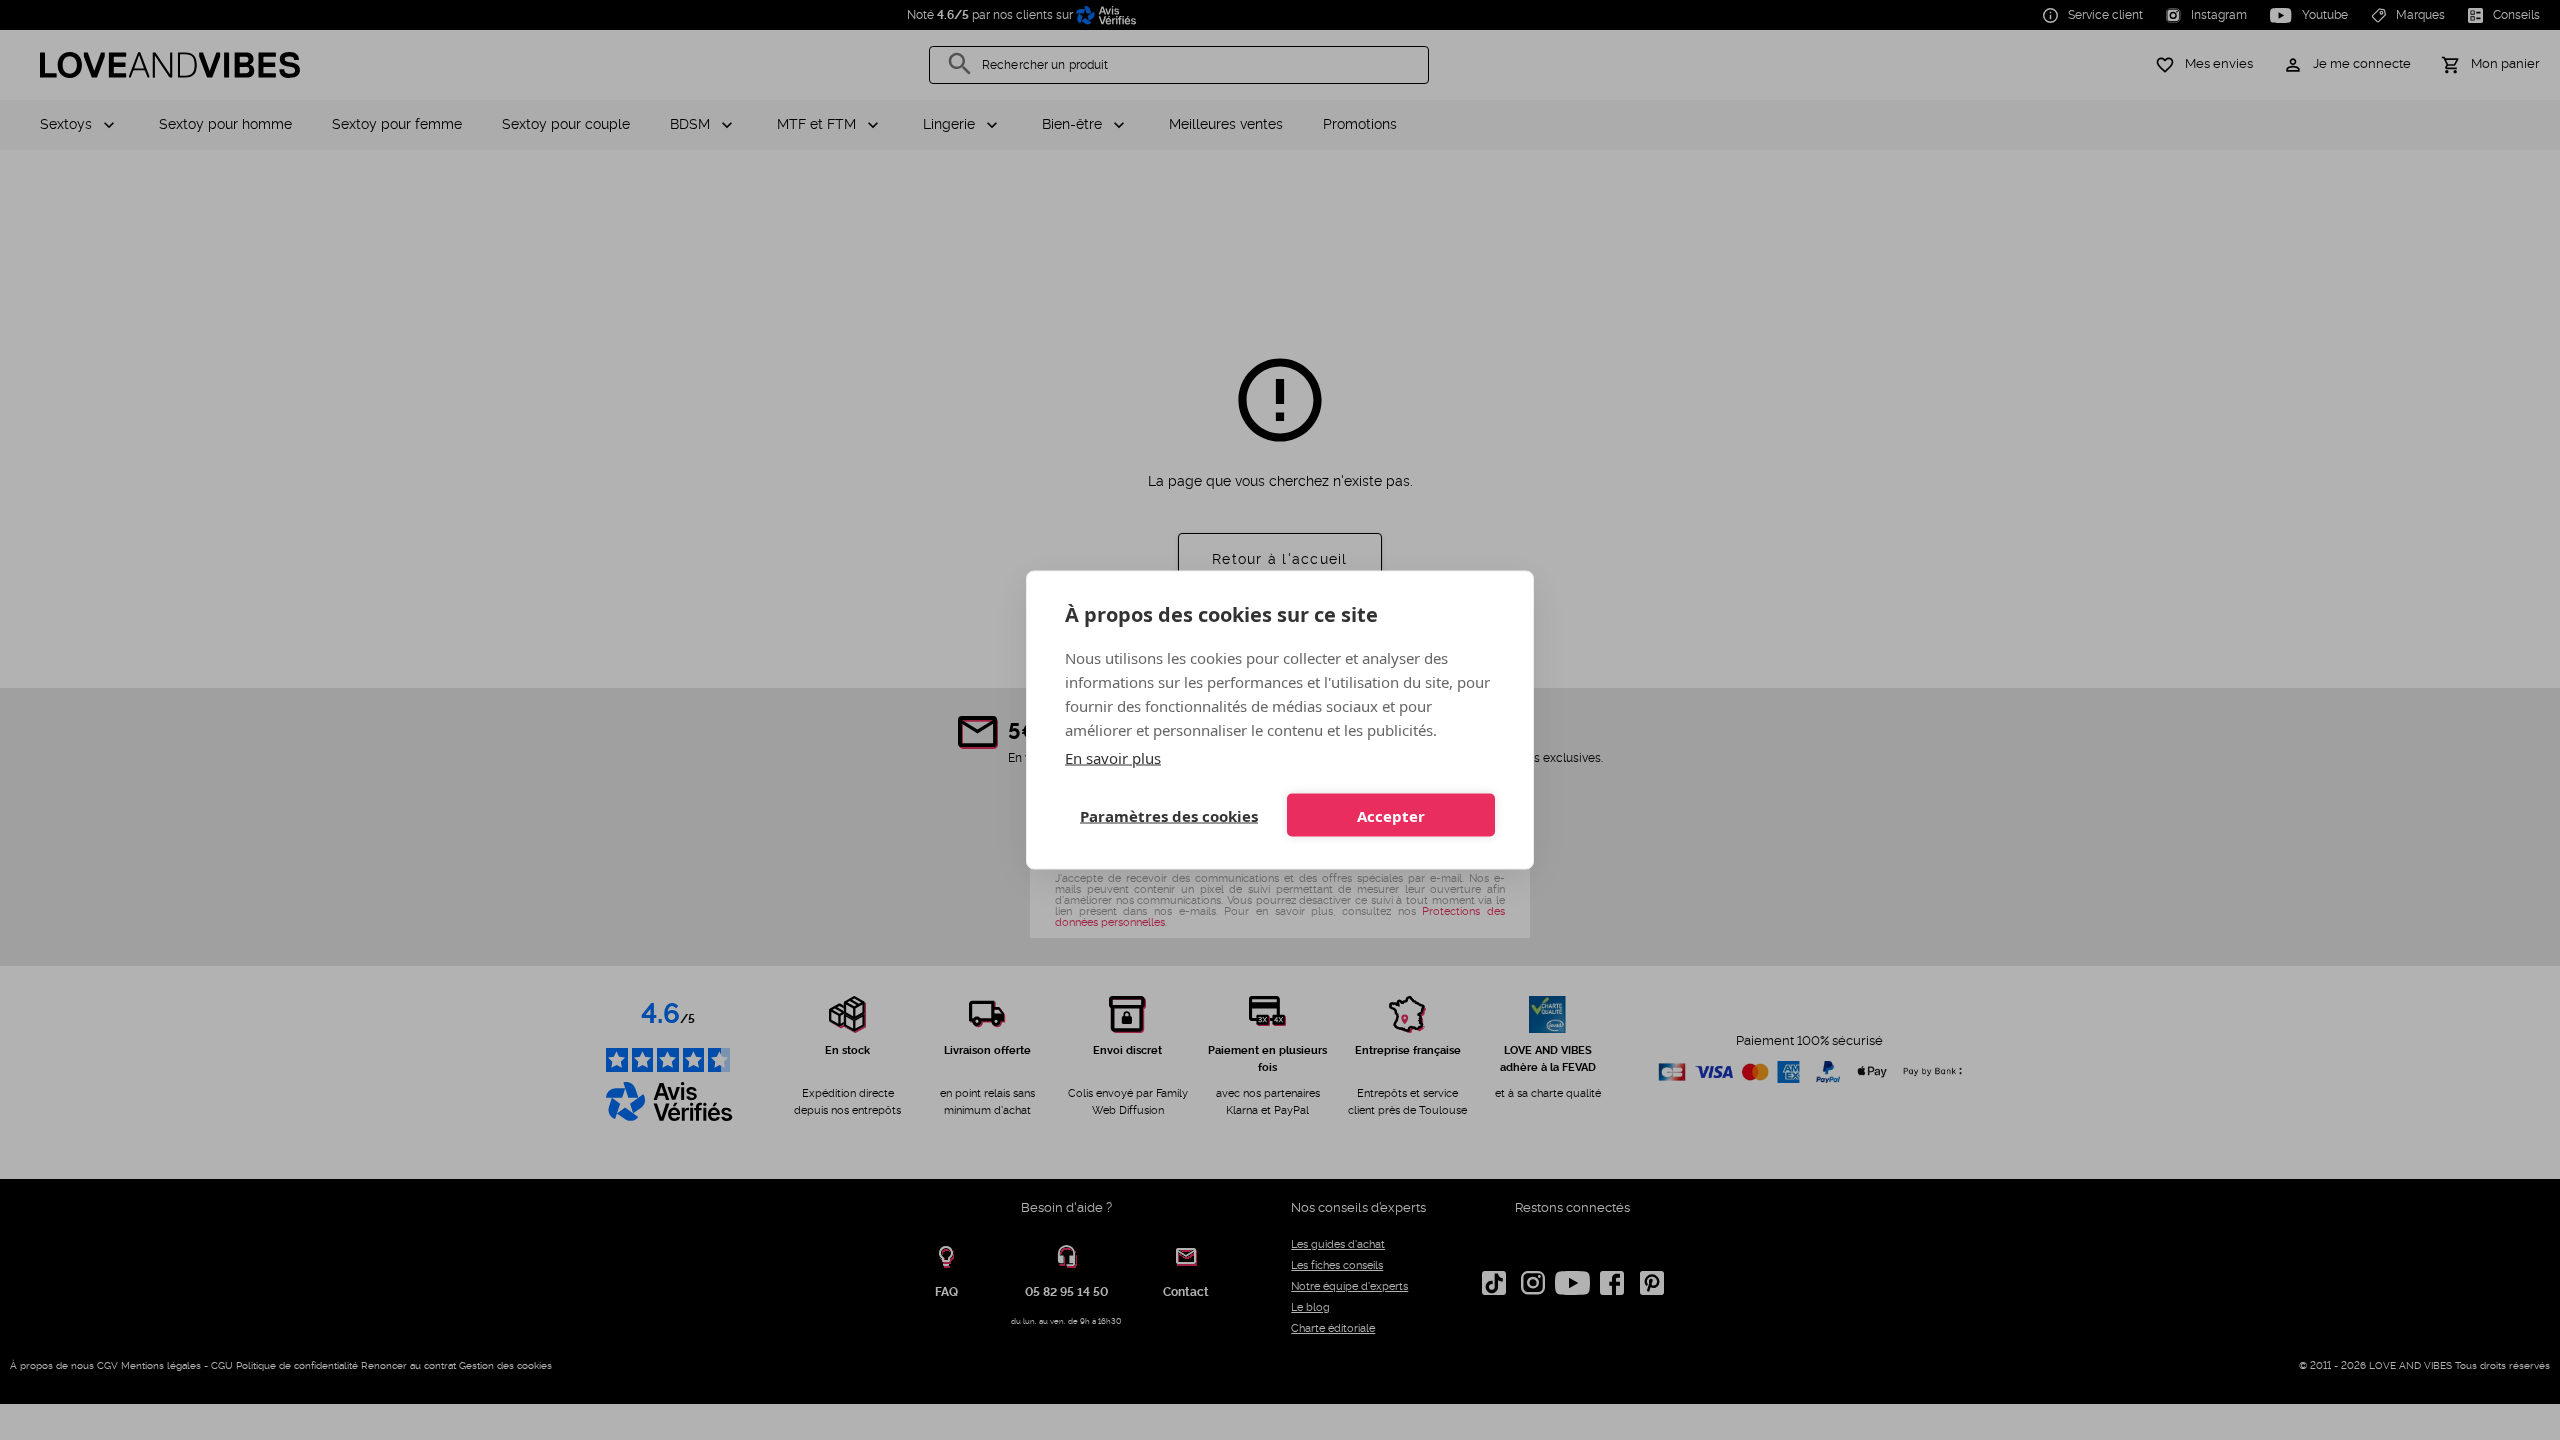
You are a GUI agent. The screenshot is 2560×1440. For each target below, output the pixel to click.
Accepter (1391, 815)
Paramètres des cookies (1169, 815)
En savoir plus (1113, 758)
